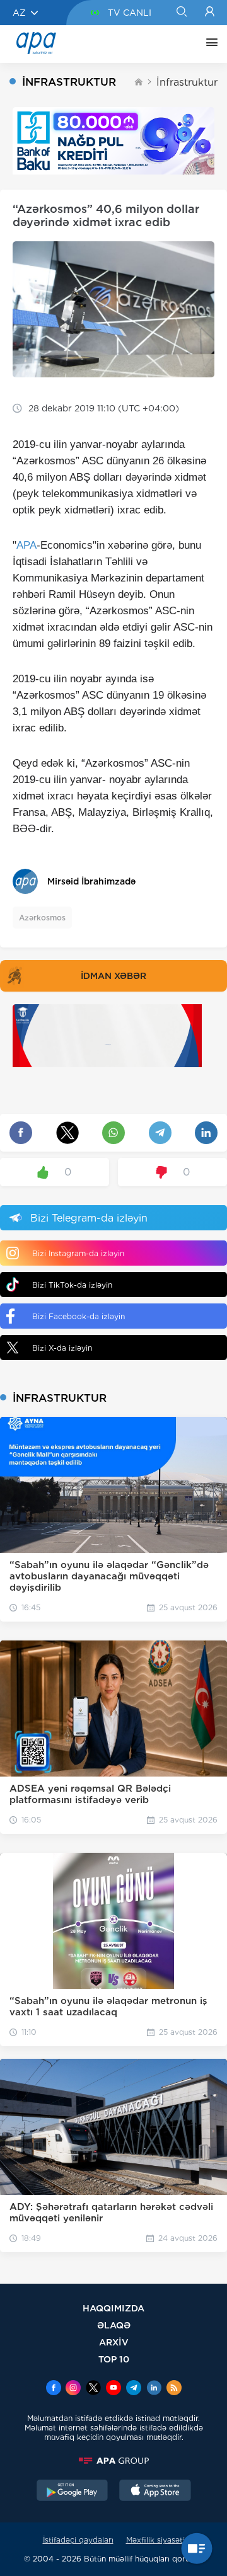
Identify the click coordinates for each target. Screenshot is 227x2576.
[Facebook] (54, 2389)
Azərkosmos (42, 918)
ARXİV (114, 2342)
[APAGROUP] (113, 2461)
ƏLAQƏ (114, 2325)
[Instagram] (73, 2389)
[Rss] (174, 2389)
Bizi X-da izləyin (62, 1348)
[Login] (210, 13)
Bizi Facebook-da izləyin (79, 1316)
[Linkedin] (154, 2389)
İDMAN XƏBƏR (113, 976)
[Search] (181, 13)
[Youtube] (113, 2389)
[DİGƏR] (209, 44)
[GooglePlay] (73, 2492)
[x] (93, 2389)
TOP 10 (114, 2359)
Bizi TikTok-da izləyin (72, 1285)
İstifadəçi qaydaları (78, 2540)
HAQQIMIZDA (113, 2308)
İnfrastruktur (187, 82)
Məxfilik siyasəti (155, 2540)
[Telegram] (134, 2389)
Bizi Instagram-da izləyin (78, 1253)
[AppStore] (155, 2492)
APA (26, 545)
